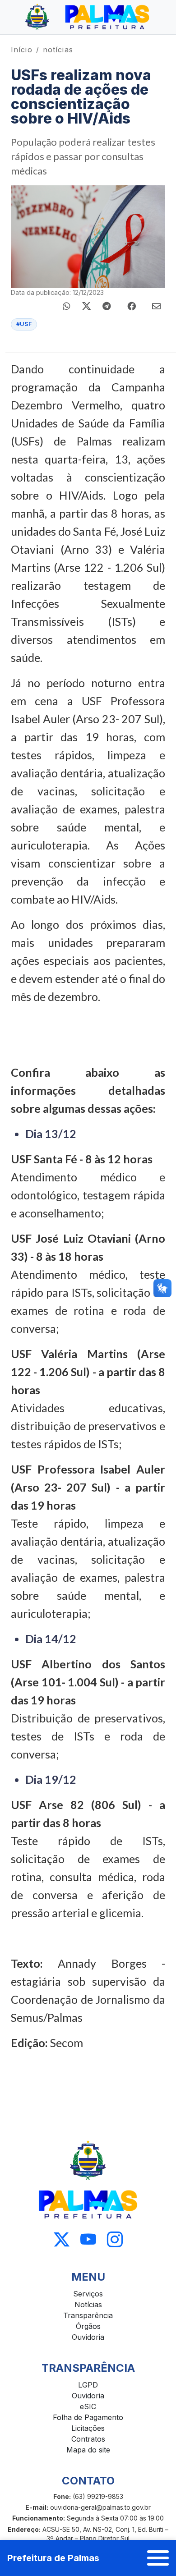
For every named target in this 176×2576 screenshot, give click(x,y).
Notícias (88, 2305)
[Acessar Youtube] (88, 2239)
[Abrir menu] (158, 2558)
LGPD (88, 2385)
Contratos (88, 2439)
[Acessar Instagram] (115, 2239)
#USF (24, 324)
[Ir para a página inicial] (88, 17)
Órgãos (88, 2326)
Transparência (88, 2315)
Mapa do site (88, 2450)
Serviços (88, 2294)
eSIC (88, 2406)
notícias (58, 50)
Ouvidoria (88, 2337)
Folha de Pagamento (88, 2417)
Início (22, 50)
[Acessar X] (62, 2239)
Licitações (88, 2428)
